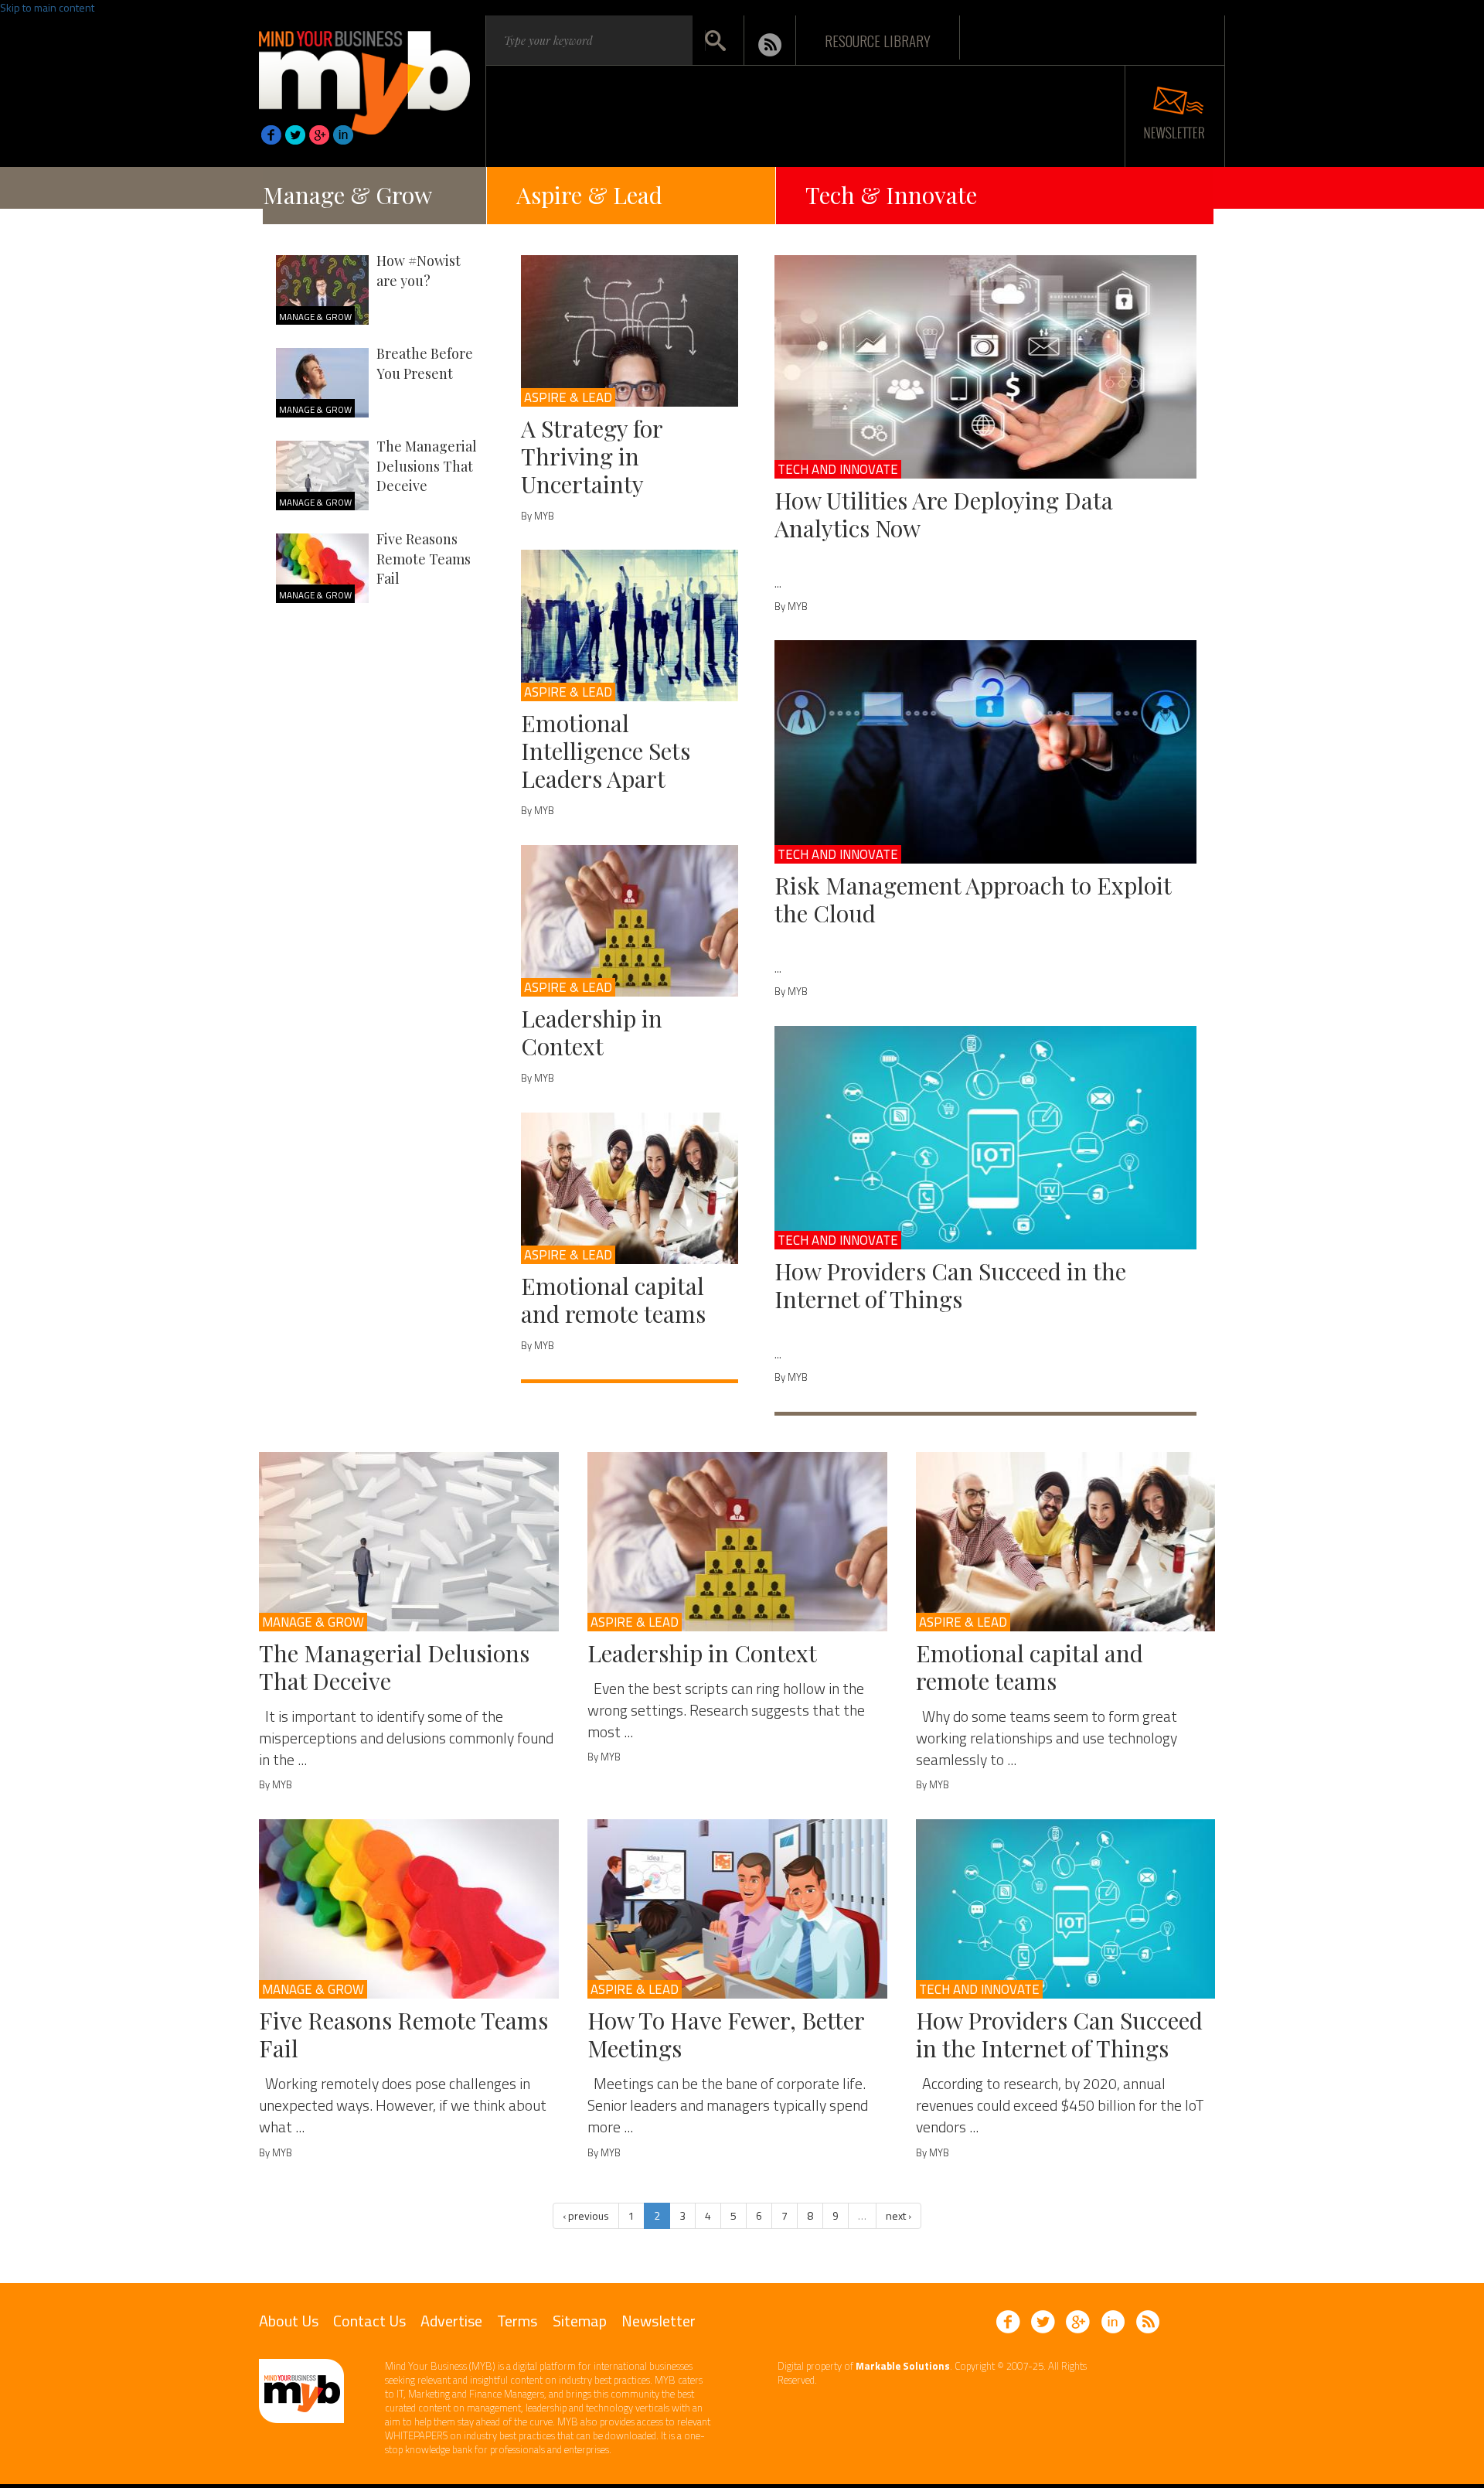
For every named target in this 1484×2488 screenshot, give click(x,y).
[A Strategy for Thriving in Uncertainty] (630, 331)
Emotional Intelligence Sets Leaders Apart (606, 751)
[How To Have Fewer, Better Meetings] (737, 1909)
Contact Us (369, 2321)
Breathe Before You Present (425, 363)
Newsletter (659, 2321)
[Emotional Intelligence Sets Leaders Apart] (630, 625)
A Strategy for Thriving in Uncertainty (592, 456)
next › (899, 2215)
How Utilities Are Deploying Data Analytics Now (944, 514)
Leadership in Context (592, 1032)
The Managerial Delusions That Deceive (427, 466)
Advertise (451, 2321)
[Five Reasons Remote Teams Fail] (409, 1909)
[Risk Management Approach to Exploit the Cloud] (986, 752)
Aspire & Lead (589, 195)
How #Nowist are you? (419, 271)
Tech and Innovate (838, 469)
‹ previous (586, 2215)
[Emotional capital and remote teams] (630, 1188)
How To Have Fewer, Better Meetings (726, 2034)
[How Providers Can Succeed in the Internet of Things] (986, 1138)
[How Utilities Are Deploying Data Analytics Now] (986, 367)
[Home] (364, 78)
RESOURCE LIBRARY (878, 40)
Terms (517, 2321)
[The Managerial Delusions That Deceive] (409, 1542)
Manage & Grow (347, 195)
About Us (289, 2321)
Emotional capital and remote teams (613, 1300)
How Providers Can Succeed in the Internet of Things (950, 1285)
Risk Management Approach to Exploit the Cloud (973, 899)
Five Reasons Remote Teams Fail (424, 559)
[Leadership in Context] (630, 921)
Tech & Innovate (891, 195)
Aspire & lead (568, 397)
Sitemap (580, 2321)
